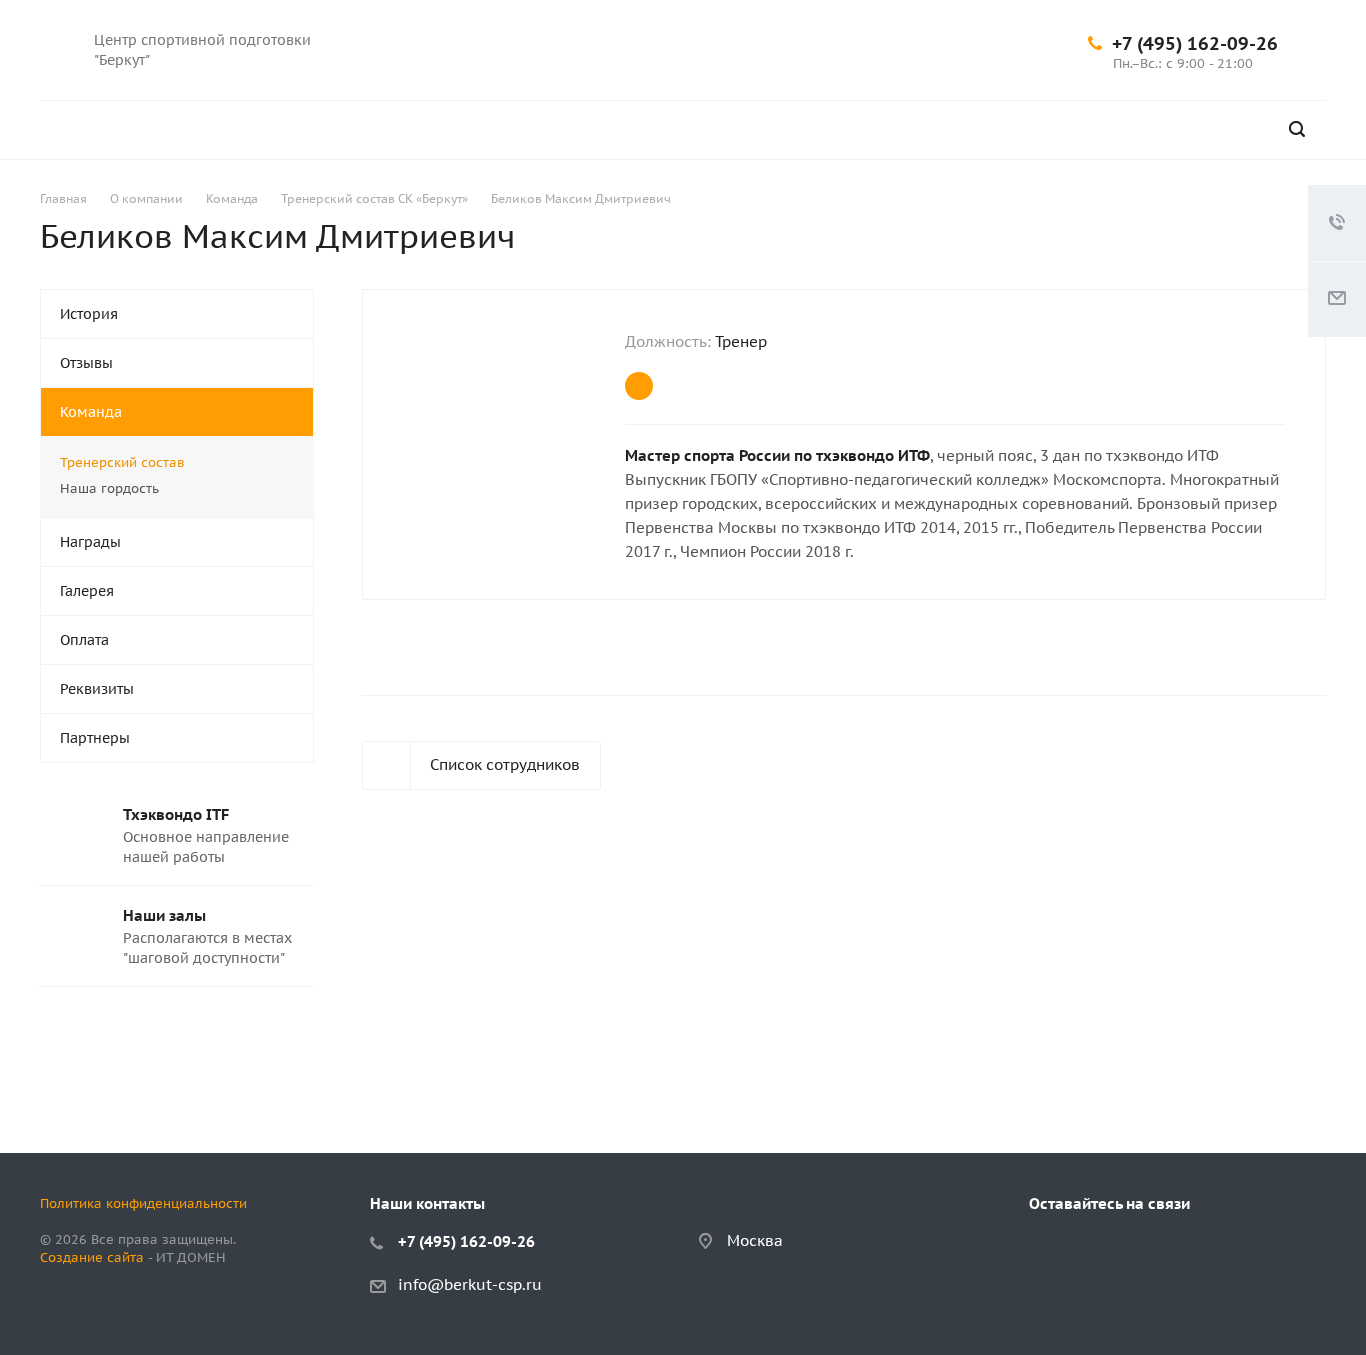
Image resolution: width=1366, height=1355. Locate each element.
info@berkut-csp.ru (470, 1284)
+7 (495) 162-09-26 (1195, 43)
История (89, 314)
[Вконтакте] (848, 26)
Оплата (84, 640)
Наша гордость (109, 488)
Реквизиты (97, 689)
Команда (91, 412)
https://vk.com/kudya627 (639, 386)
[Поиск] (1297, 129)
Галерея (87, 591)
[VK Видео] (944, 26)
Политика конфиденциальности (143, 1203)
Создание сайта (92, 1257)
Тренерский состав (122, 462)
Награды (90, 542)
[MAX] (848, 74)
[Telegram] (896, 26)
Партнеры (95, 738)
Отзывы (86, 363)
